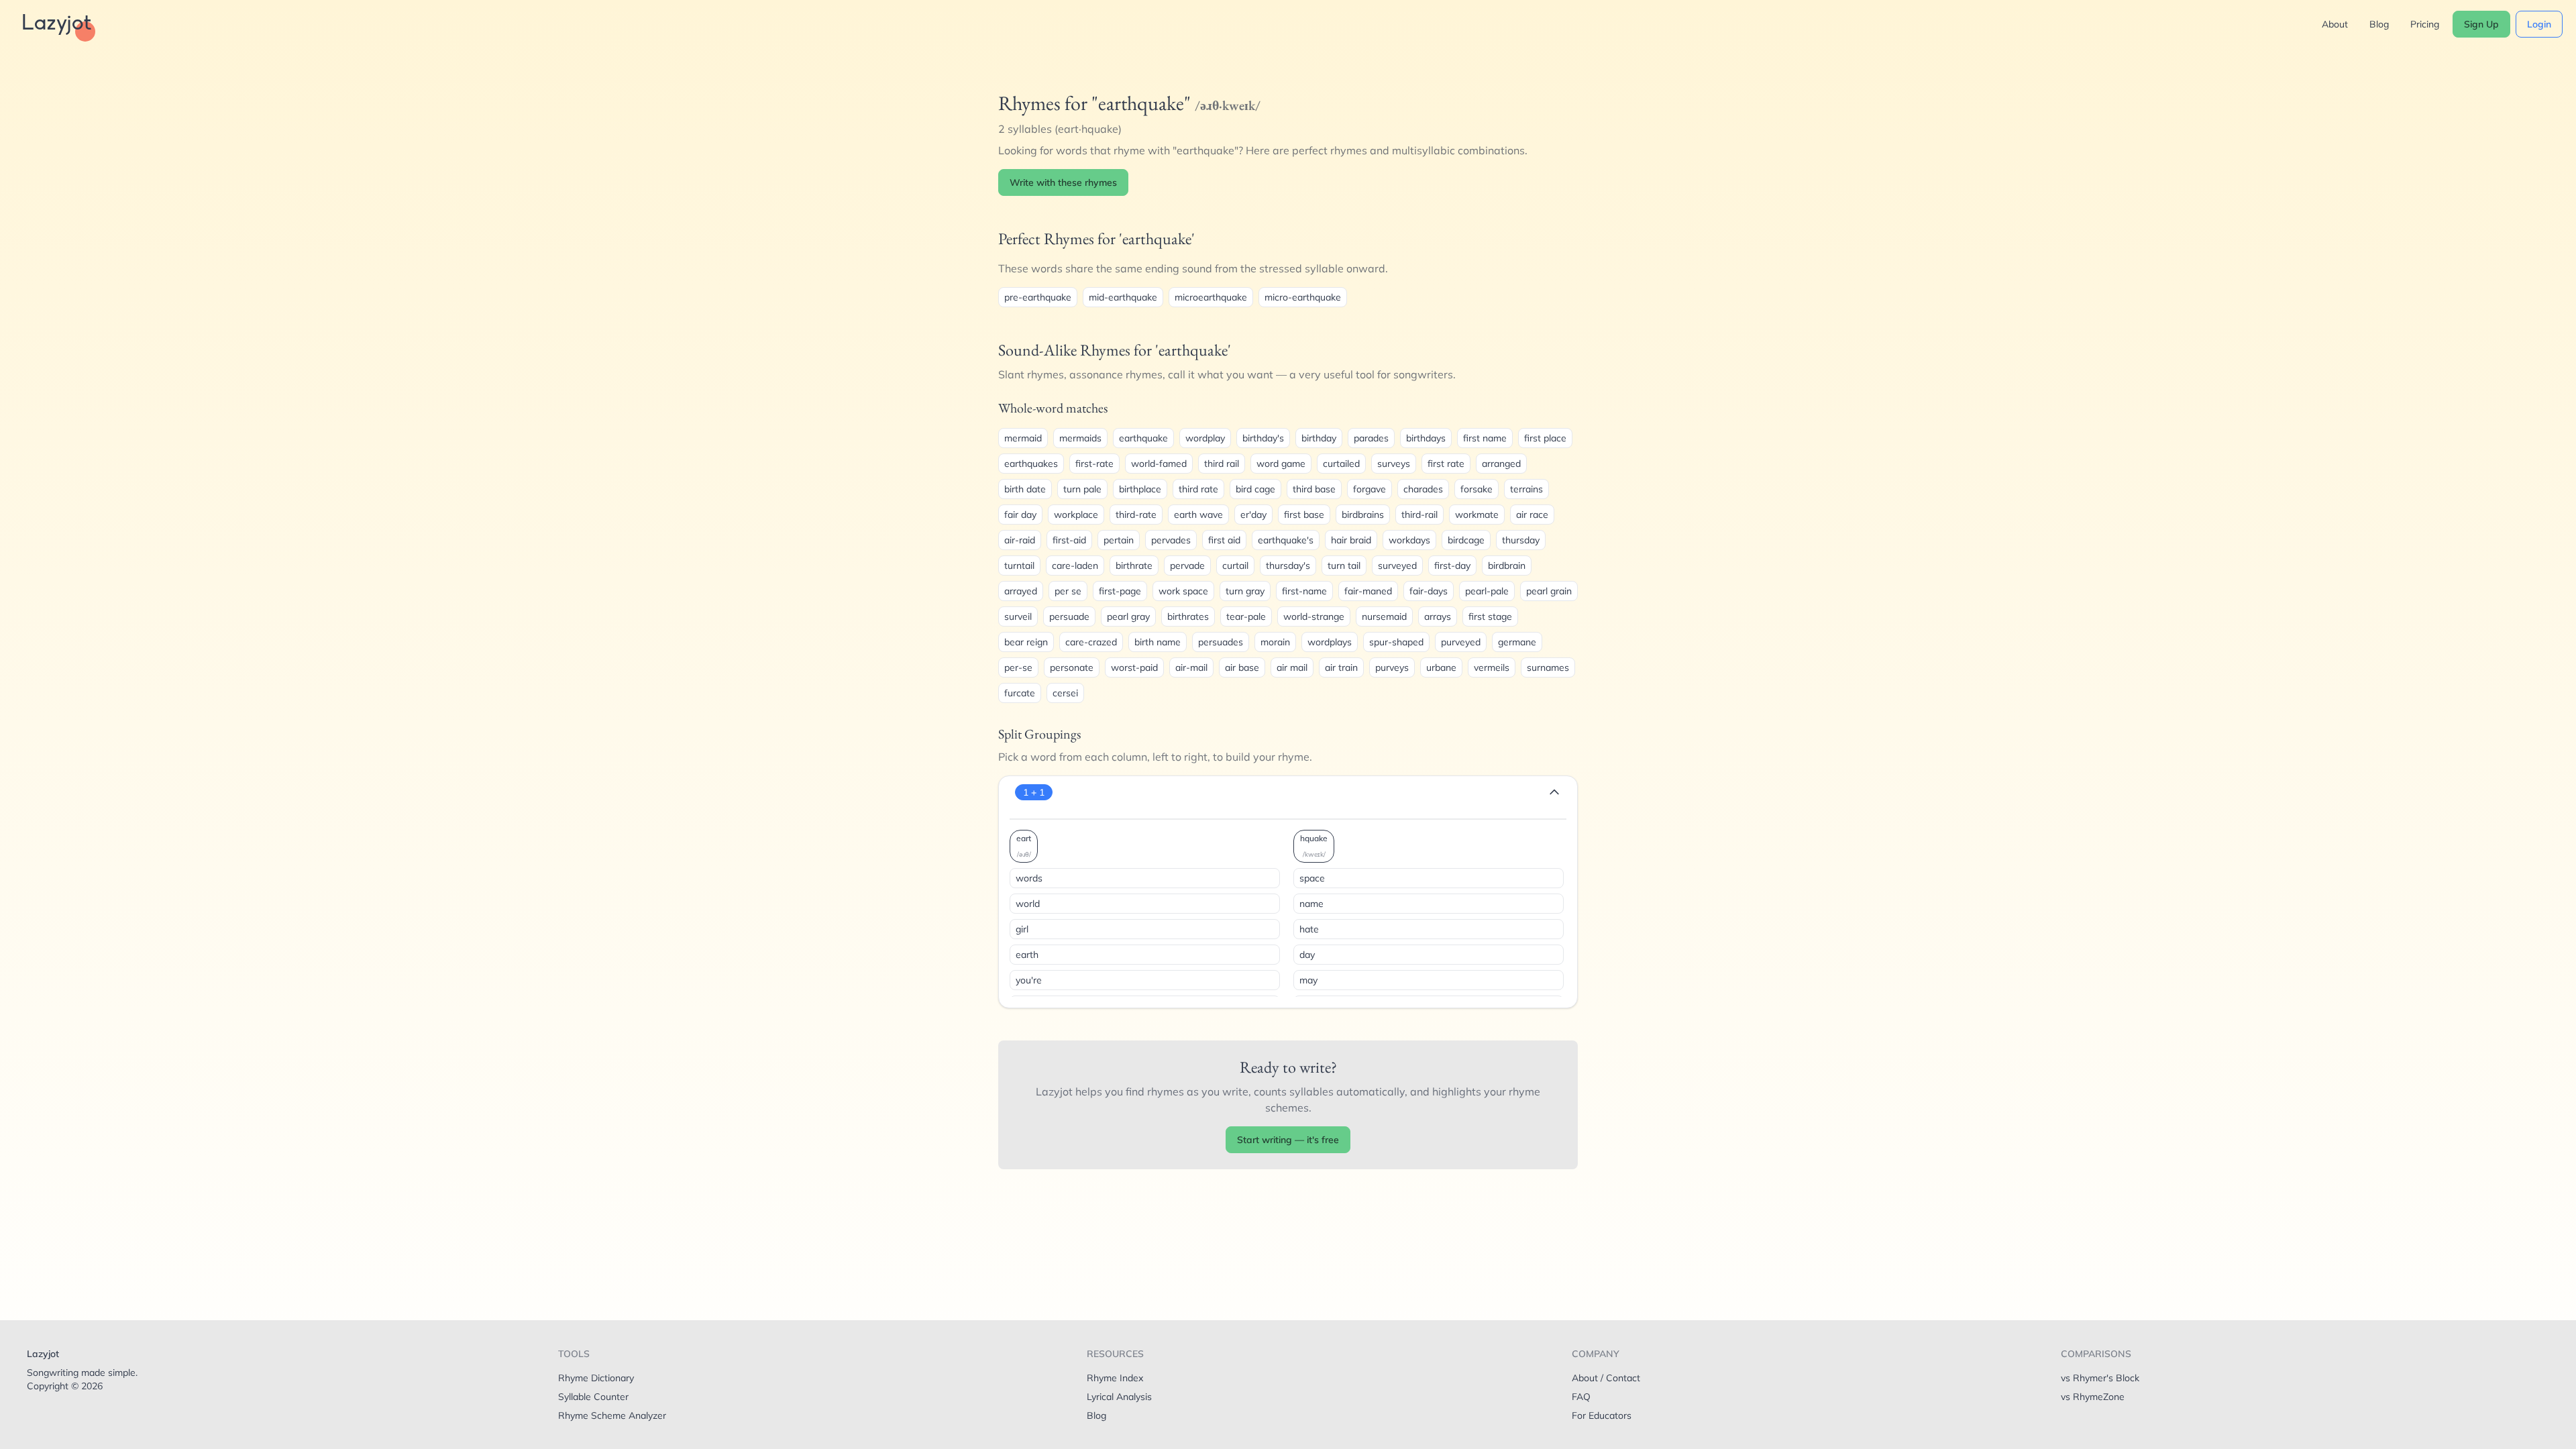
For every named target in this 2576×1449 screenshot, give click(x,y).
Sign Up (2481, 24)
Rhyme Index (1115, 1378)
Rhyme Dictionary (596, 1378)
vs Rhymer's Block (2100, 1378)
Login (2539, 24)
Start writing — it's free (1288, 1140)
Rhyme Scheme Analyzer (612, 1415)
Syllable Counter (593, 1397)
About (2335, 24)
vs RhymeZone (2093, 1397)
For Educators (1602, 1415)
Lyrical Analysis (1119, 1397)
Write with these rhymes (1063, 182)
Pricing (2425, 24)
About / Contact (1606, 1378)
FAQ (1581, 1397)
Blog (2379, 24)
